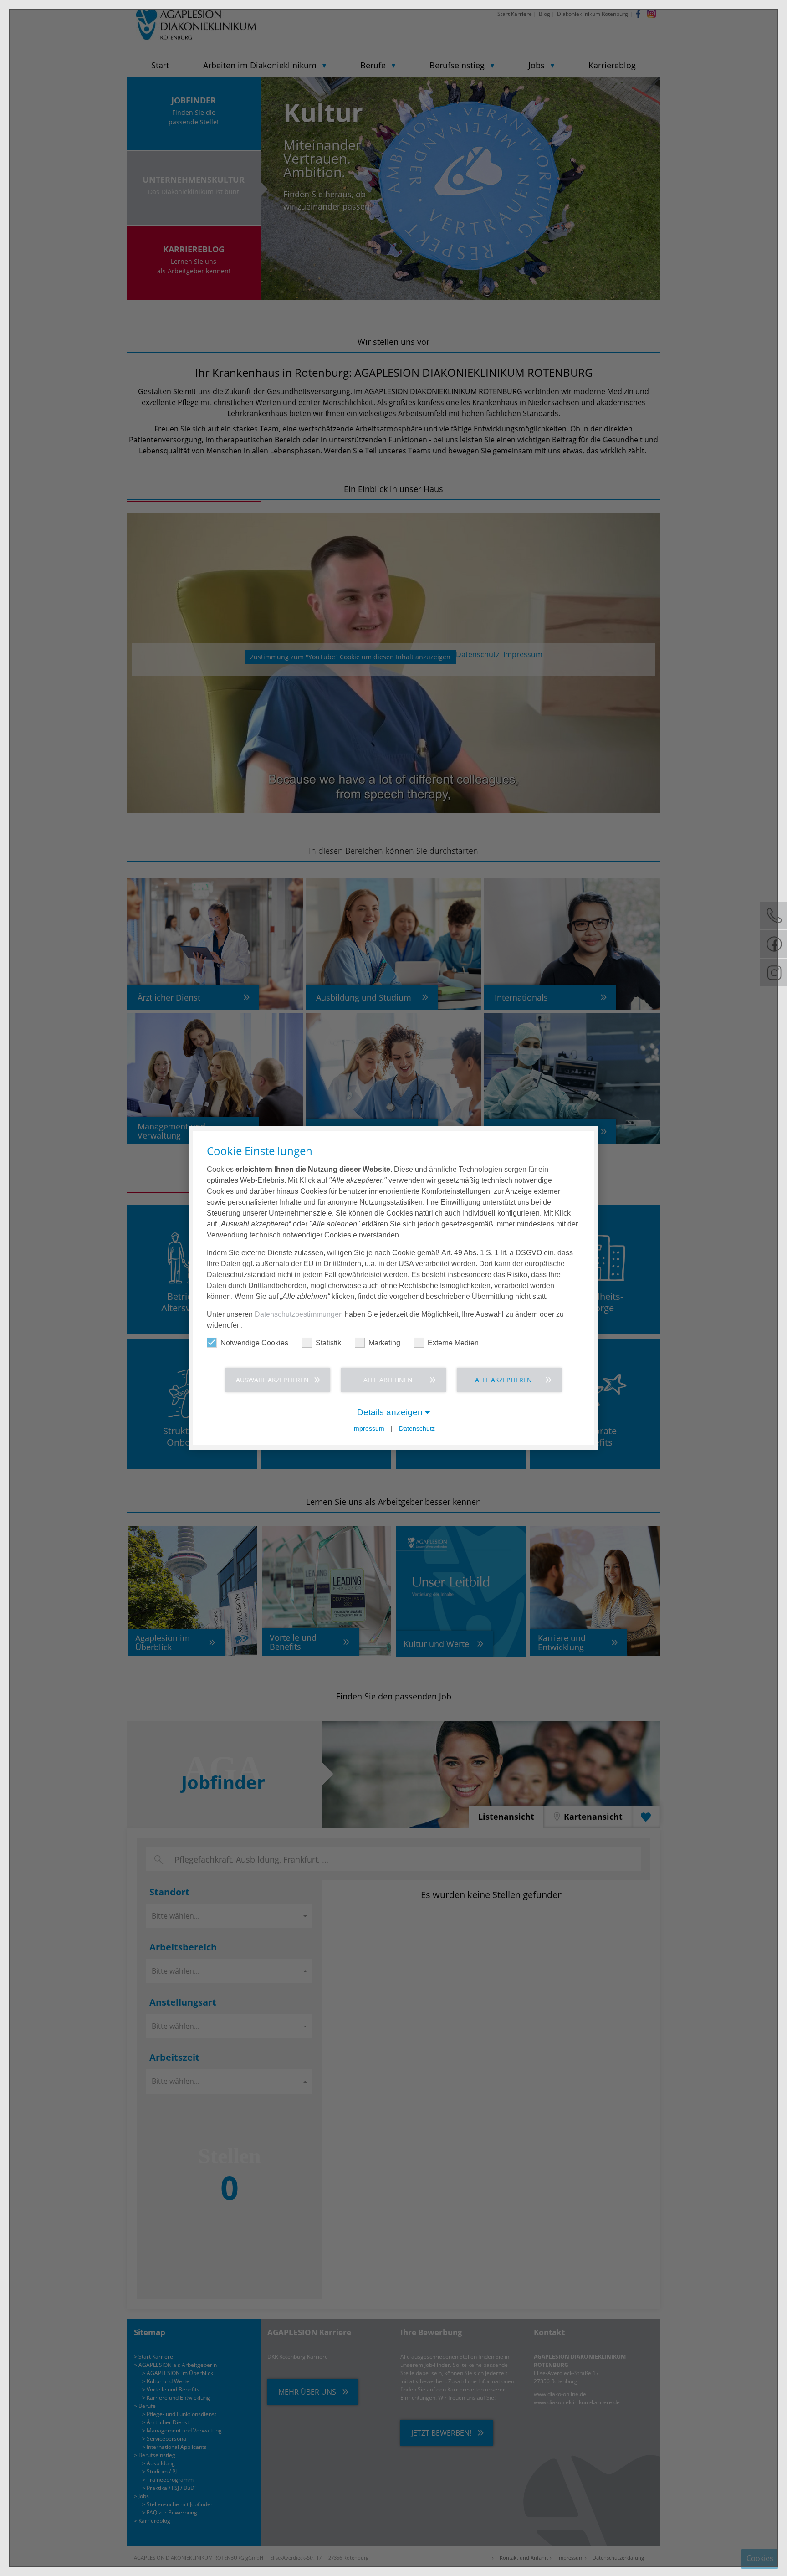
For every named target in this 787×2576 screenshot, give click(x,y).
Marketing (384, 1343)
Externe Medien (453, 1343)
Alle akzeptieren (503, 1380)
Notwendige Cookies (254, 1343)
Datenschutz (417, 1429)
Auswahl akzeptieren (272, 1380)
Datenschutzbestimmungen (299, 1314)
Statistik (328, 1343)
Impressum (368, 1429)
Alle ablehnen (388, 1380)
